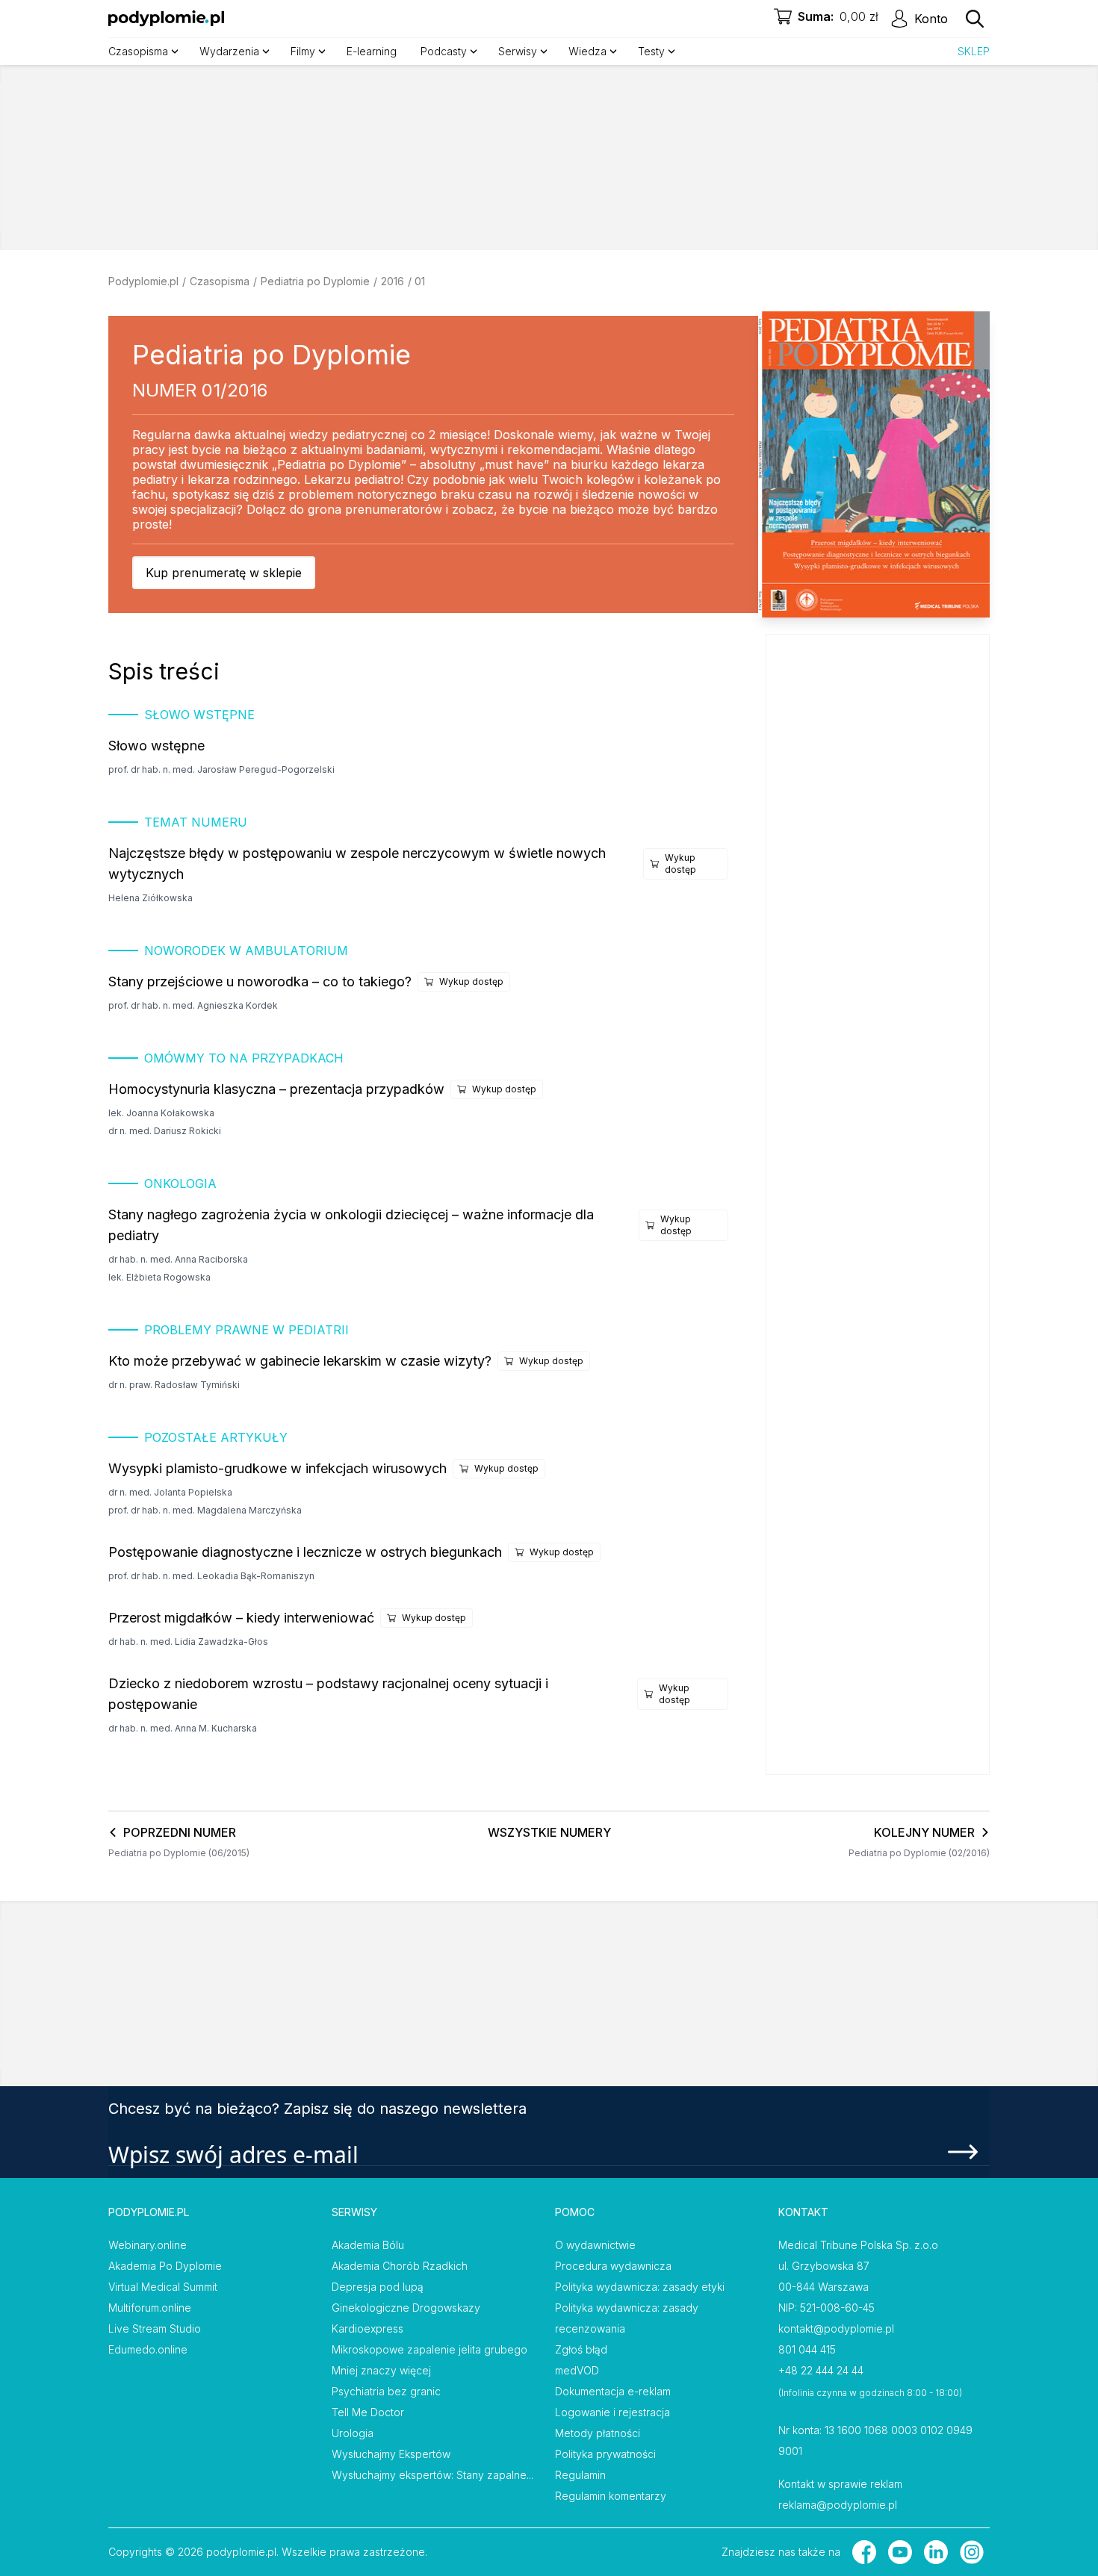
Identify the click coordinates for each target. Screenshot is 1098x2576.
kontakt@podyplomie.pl (836, 2328)
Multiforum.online (150, 2308)
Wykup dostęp (680, 864)
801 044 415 (807, 2349)
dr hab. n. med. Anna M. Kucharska (183, 1728)
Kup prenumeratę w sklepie (224, 573)
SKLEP (974, 51)
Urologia (353, 2433)
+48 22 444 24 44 (821, 2370)
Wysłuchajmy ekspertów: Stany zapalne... (432, 2475)
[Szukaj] (975, 19)
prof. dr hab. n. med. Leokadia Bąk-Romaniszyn (211, 1576)
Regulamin (580, 2475)
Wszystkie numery (549, 1832)
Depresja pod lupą (378, 2287)
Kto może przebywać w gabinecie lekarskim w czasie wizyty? (300, 1361)
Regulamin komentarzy (611, 2496)
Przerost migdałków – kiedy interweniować (241, 1618)
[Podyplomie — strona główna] (166, 19)
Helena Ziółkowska (151, 898)
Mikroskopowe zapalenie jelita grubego (429, 2349)
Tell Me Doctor (368, 2412)
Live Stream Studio (155, 2328)
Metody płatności (598, 2433)
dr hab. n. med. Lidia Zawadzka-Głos (188, 1642)
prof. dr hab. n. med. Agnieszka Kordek (193, 1005)
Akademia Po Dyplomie (165, 2266)
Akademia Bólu (368, 2245)
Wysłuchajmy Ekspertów (391, 2454)
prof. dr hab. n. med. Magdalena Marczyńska (205, 1510)
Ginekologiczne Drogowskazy (406, 2308)
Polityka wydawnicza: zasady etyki (640, 2287)
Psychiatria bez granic (386, 2391)
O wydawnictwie (595, 2245)
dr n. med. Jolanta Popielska (170, 1492)
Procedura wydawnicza (613, 2266)
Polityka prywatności (605, 2454)
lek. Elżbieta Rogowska (159, 1277)
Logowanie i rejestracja (612, 2412)
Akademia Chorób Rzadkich (400, 2266)
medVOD (577, 2370)
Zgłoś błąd (581, 2349)
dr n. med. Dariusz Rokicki (165, 1131)
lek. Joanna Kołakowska (161, 1113)
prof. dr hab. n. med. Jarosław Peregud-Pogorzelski (221, 769)
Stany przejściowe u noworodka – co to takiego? (260, 981)
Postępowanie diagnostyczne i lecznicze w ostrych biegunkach (305, 1552)
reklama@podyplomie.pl (838, 2505)
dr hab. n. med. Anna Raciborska (178, 1259)
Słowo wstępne (156, 746)
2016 (393, 281)
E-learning (372, 51)
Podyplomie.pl (143, 281)
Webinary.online (148, 2245)
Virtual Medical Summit (163, 2287)
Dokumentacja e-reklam (613, 2391)
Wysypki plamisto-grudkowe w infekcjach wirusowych (277, 1468)
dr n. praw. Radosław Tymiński (174, 1385)
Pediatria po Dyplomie (315, 281)
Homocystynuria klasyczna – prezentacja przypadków (276, 1089)
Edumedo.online (148, 2349)
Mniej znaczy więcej (381, 2370)
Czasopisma (220, 281)
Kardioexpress (367, 2328)
